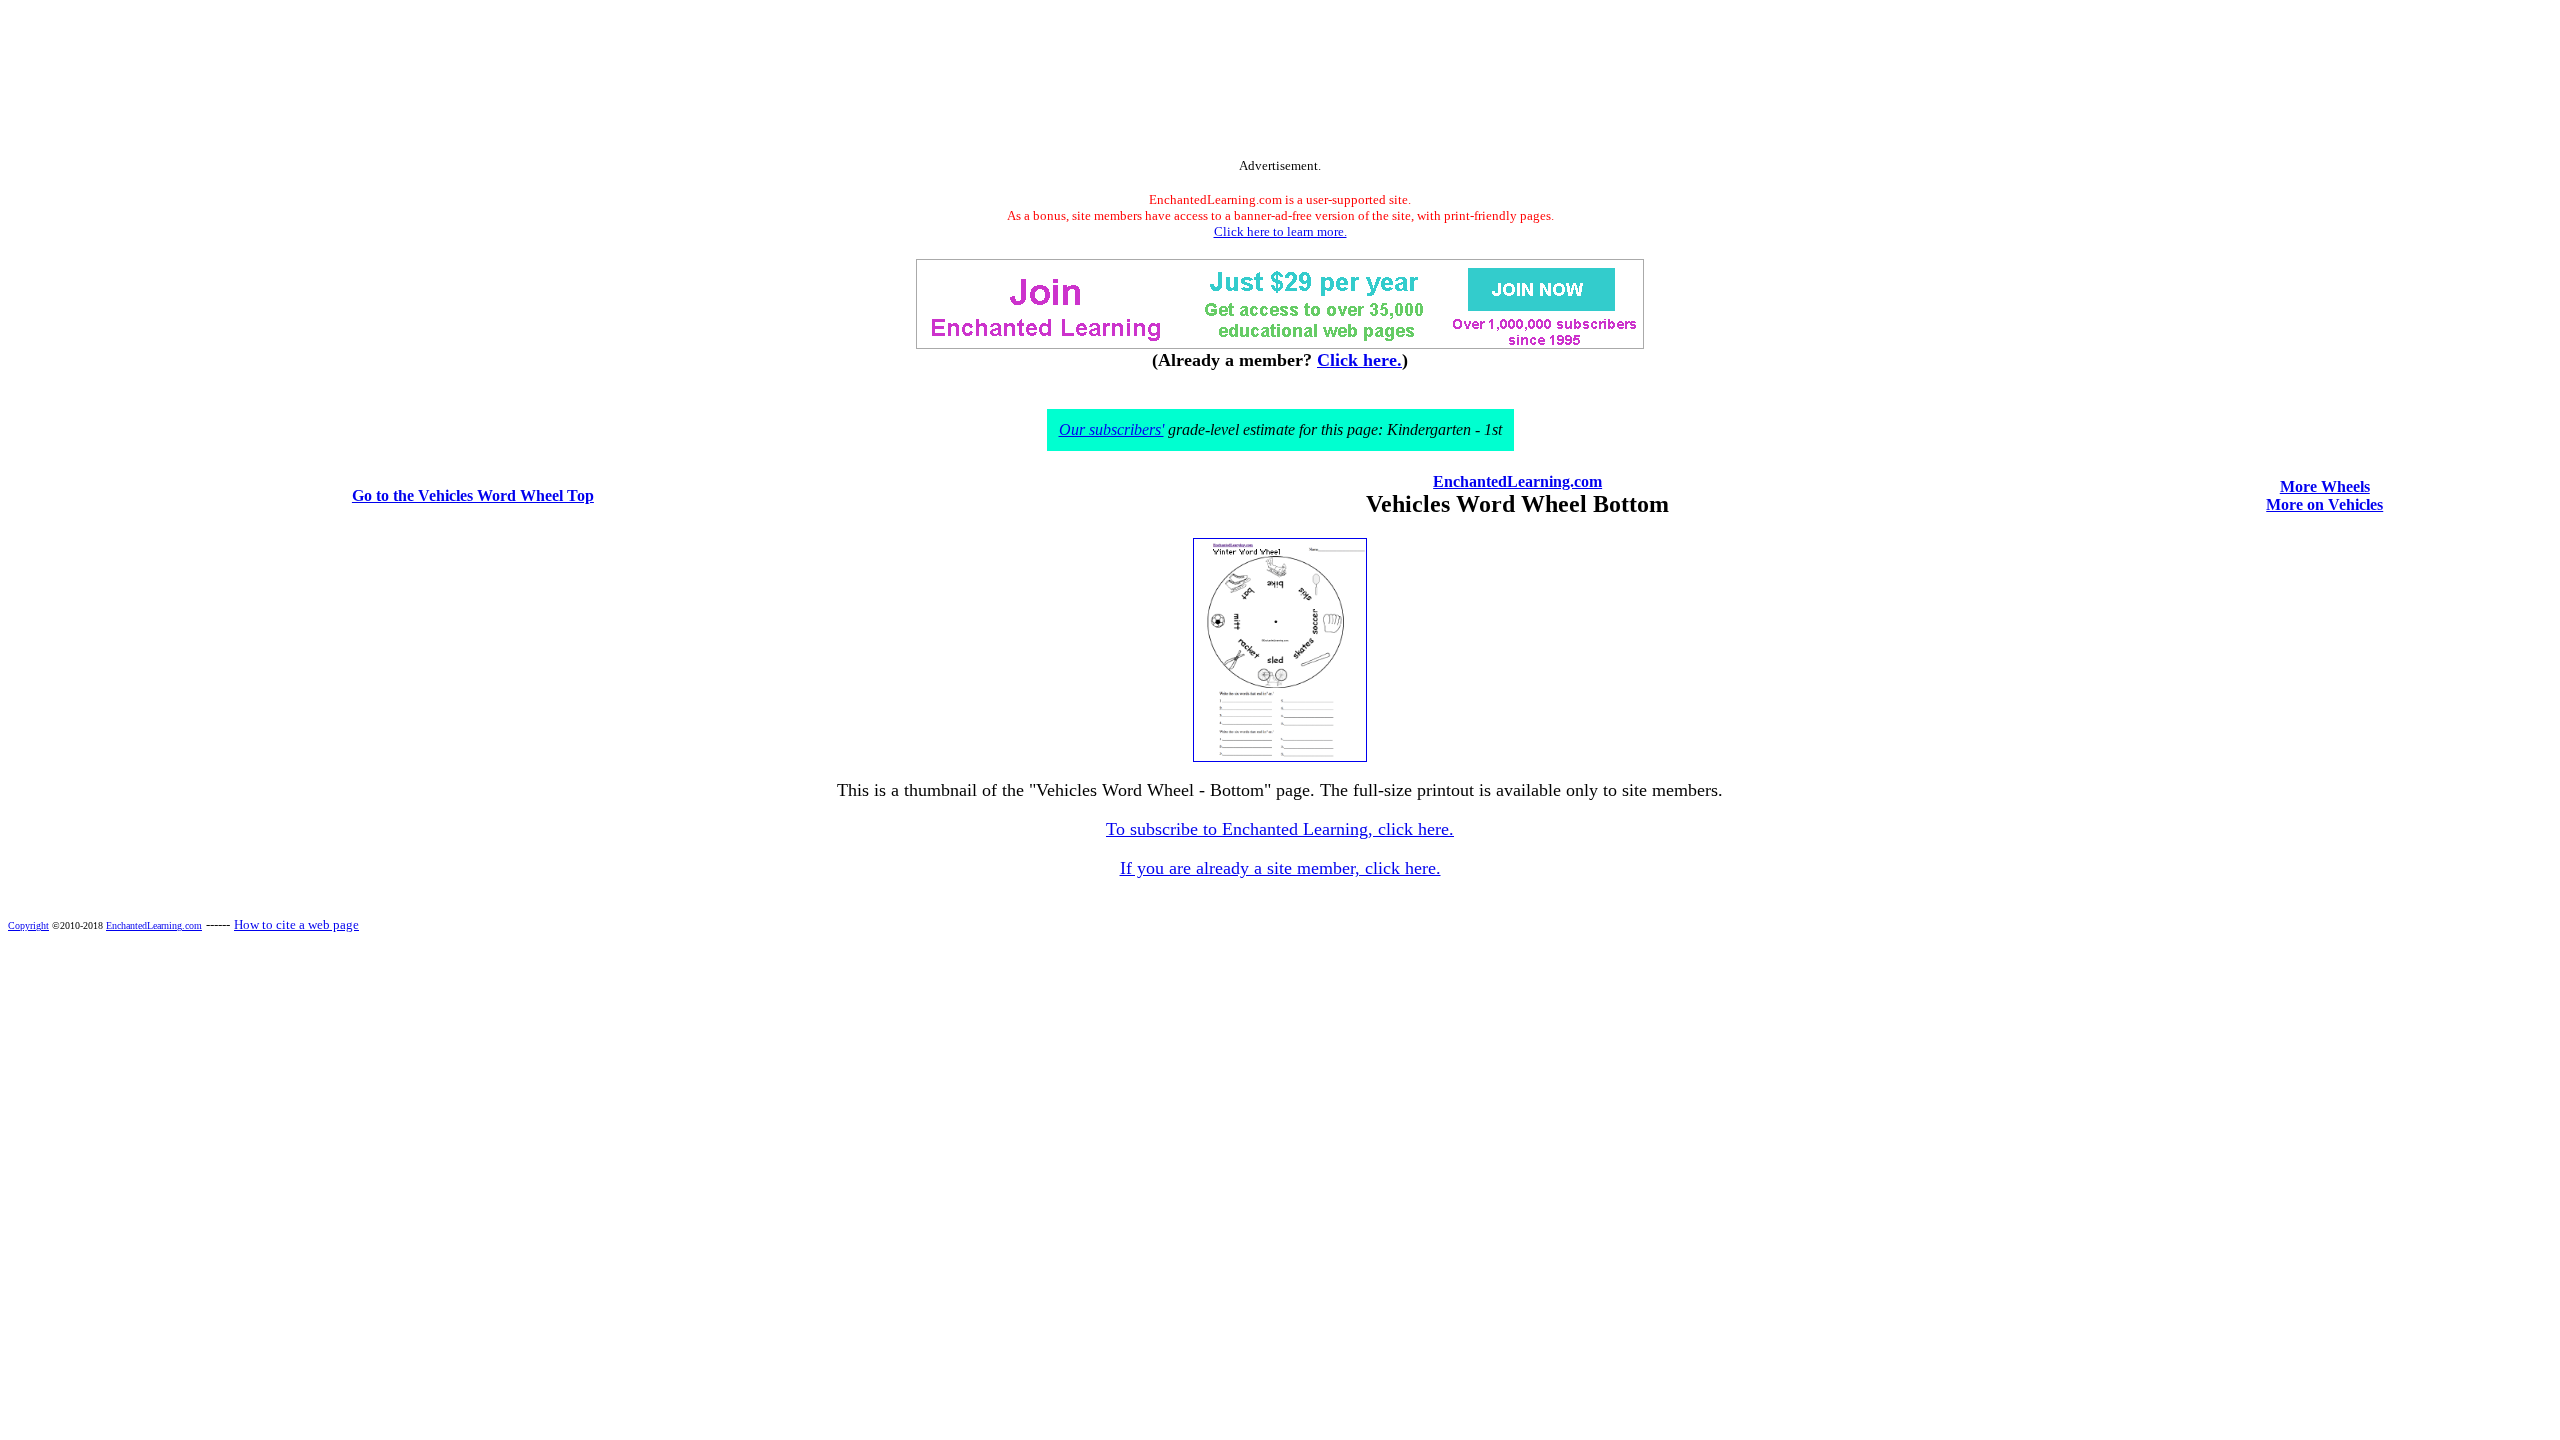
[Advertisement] (1280, 83)
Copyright (28, 925)
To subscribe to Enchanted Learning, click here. (1280, 829)
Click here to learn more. (1280, 231)
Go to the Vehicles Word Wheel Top (473, 495)
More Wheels (2325, 486)
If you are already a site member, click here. (1280, 868)
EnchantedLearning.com (1517, 481)
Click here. (1359, 360)
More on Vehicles (2324, 504)
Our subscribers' (1111, 429)
